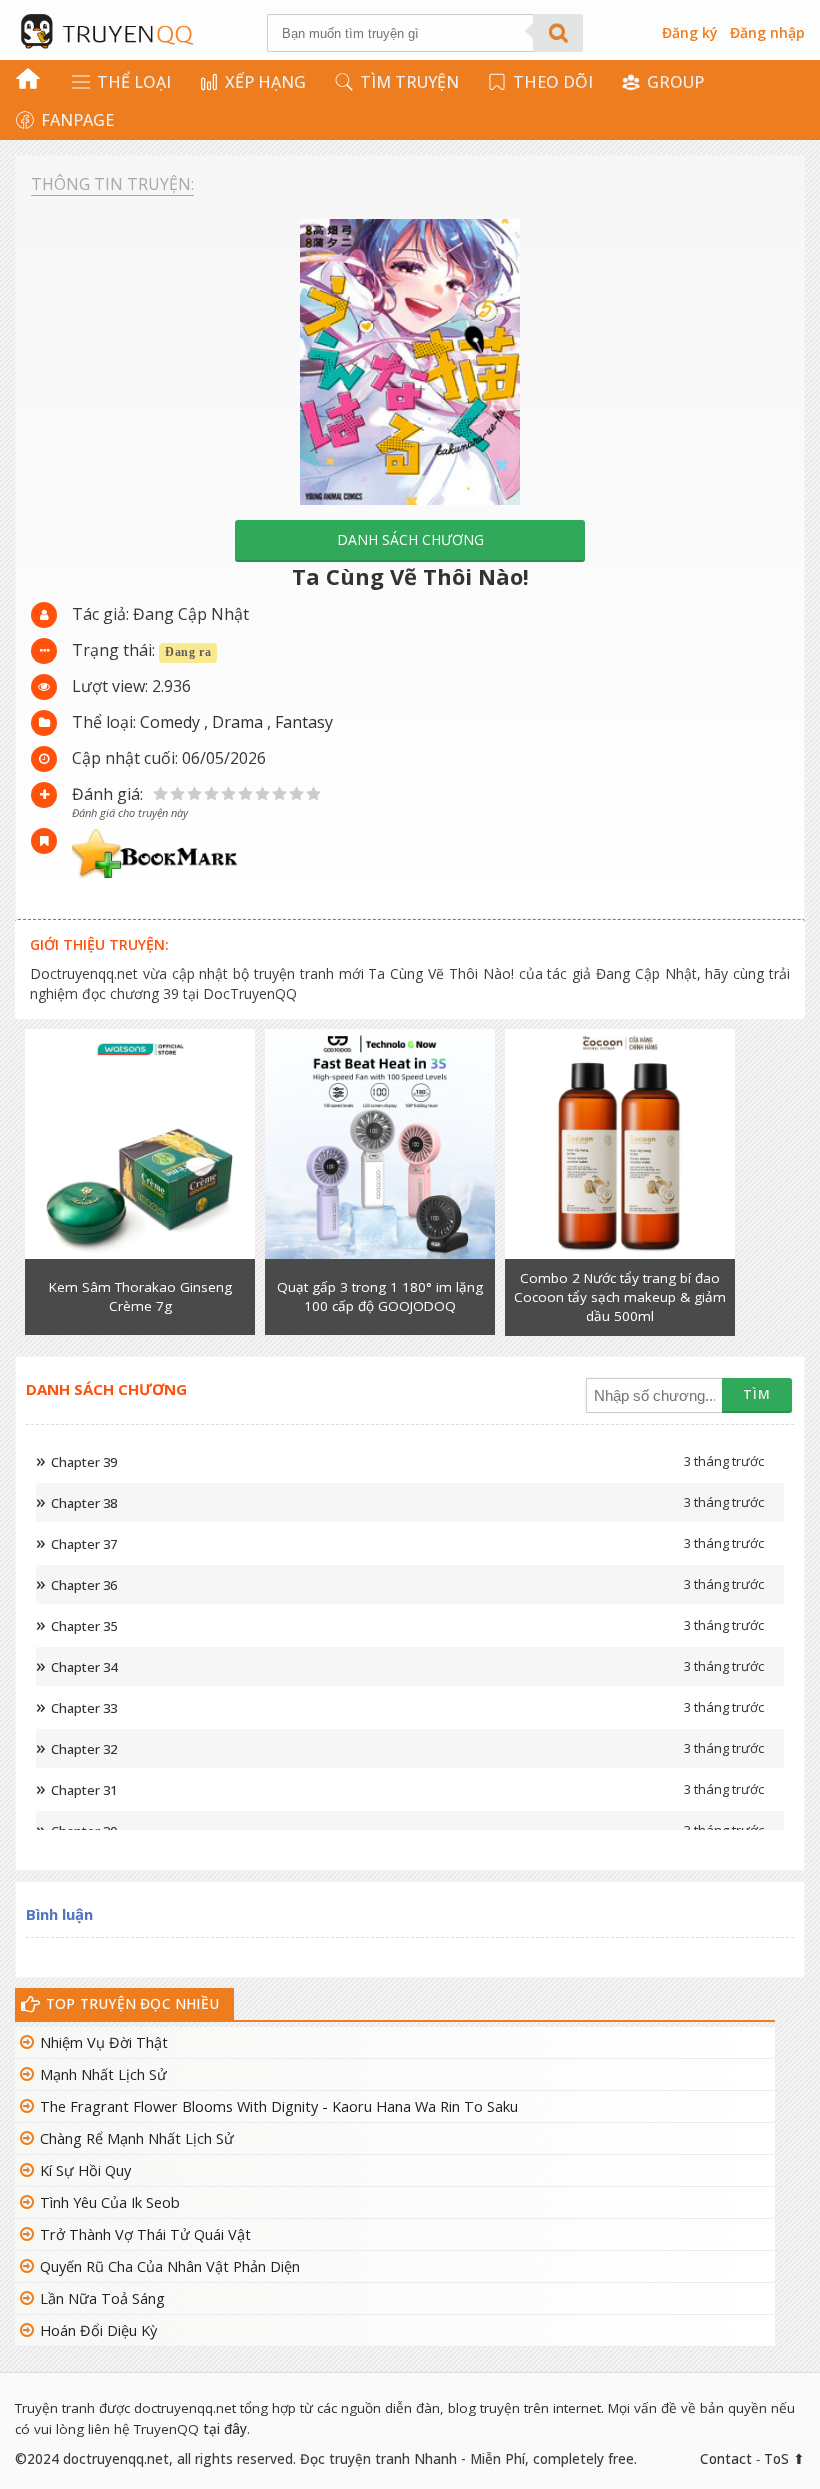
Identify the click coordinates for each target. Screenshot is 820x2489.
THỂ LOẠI (134, 82)
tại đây (225, 2429)
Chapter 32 (84, 1749)
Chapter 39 (84, 1462)
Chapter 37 (84, 1544)
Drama (237, 722)
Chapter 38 (84, 1503)
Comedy (170, 722)
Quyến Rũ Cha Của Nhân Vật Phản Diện (170, 2266)
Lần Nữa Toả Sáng (102, 2298)
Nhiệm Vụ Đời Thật (104, 2042)
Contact (726, 2459)
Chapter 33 (84, 1708)
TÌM (757, 1394)
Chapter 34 (84, 1667)
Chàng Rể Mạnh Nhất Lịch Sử (137, 2138)
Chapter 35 (84, 1626)
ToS (776, 2459)
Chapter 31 (84, 1790)
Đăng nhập (767, 32)
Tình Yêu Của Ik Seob (110, 2202)
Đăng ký (690, 32)
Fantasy (304, 722)
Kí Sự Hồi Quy (85, 2170)
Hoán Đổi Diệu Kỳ (98, 2330)
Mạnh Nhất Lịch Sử (103, 2074)
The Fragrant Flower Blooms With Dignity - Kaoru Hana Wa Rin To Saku (279, 2106)
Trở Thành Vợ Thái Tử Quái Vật (145, 2234)
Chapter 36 (84, 1585)
